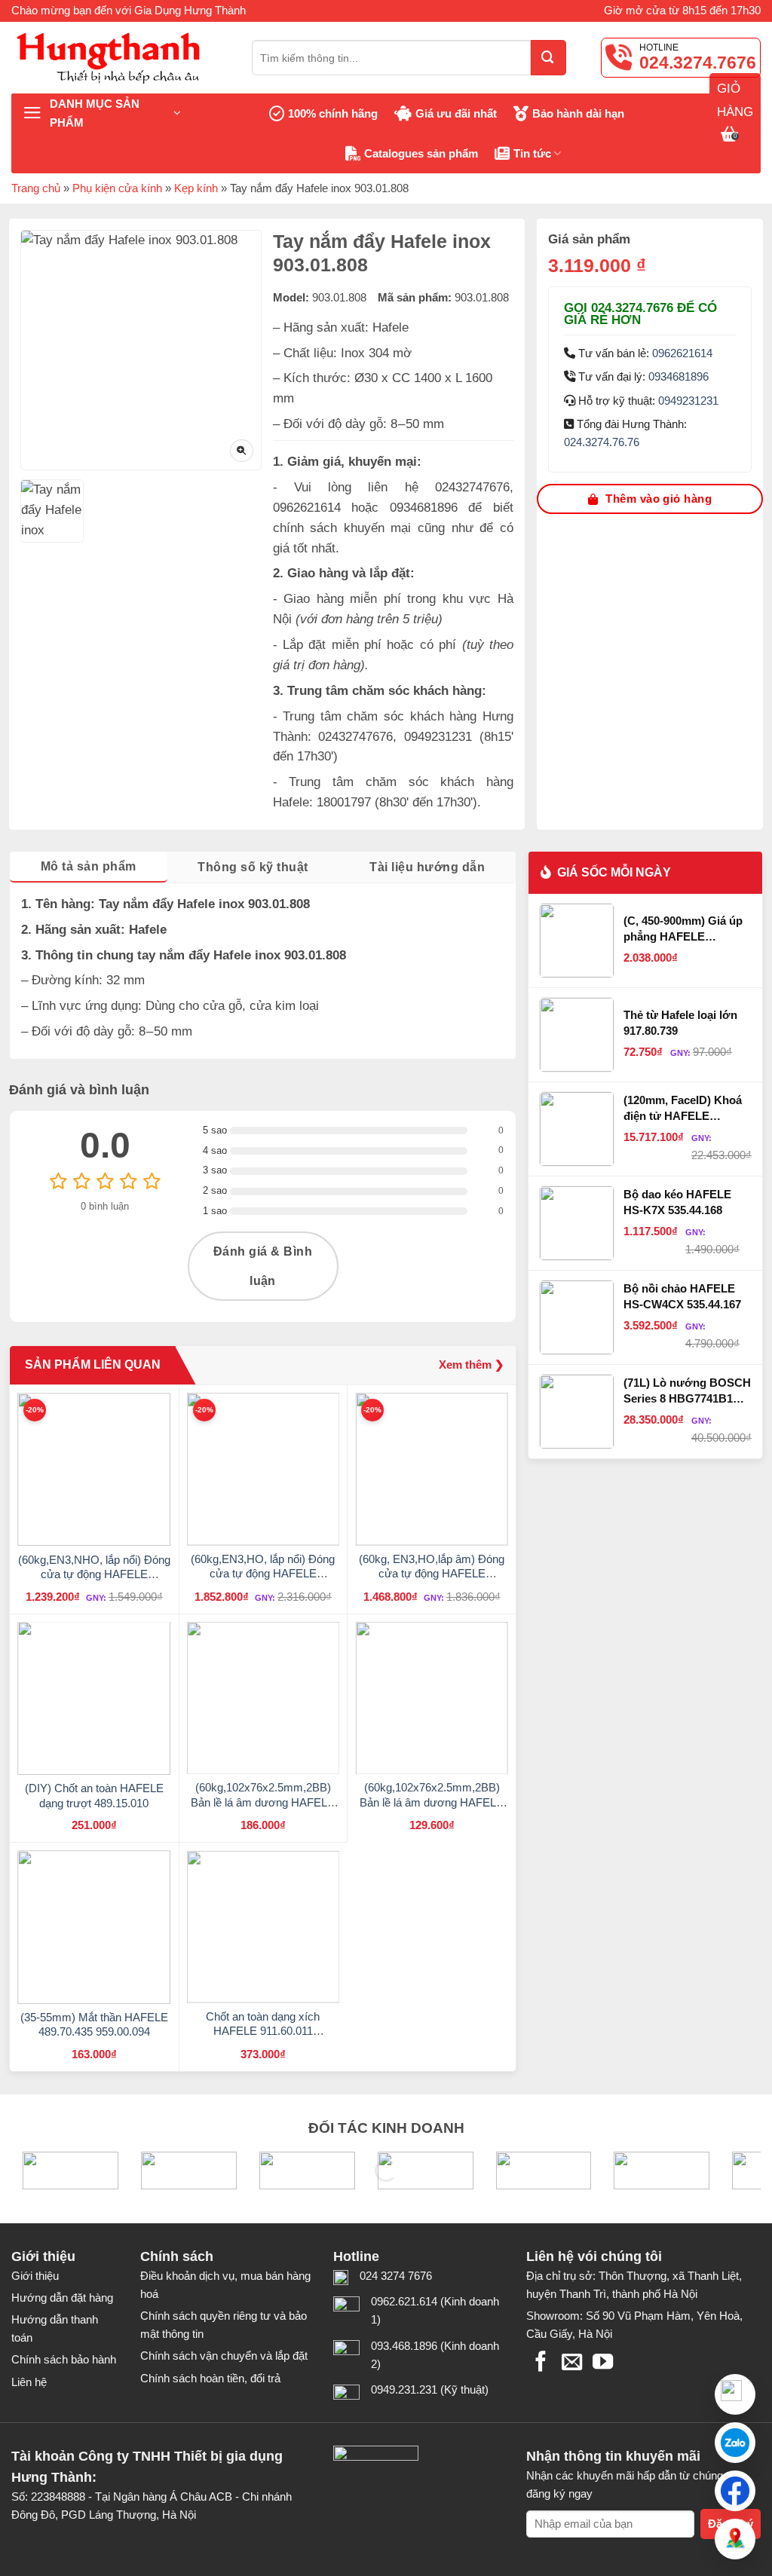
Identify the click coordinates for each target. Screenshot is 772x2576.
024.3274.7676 (698, 63)
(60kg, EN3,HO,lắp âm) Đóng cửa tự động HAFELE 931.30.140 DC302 (432, 1574)
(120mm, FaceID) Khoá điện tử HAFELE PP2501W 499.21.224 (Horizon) (683, 1109)
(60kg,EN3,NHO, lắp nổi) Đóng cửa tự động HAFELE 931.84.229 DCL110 (94, 1574)
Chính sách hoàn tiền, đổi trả (210, 2378)
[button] (735, 2443)
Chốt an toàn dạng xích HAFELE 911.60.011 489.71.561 (263, 2031)
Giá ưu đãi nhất (456, 113)
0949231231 (688, 401)
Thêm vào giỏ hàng (659, 499)
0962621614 (682, 353)
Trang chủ (36, 188)
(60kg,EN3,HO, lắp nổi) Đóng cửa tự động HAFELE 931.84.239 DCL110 (263, 1574)
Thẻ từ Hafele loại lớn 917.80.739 (680, 1022)
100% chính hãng (333, 113)
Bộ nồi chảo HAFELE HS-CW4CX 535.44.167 (682, 1296)
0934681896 (679, 376)
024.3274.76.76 (602, 442)
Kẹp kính (196, 188)
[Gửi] (548, 58)
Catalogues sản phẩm (421, 153)
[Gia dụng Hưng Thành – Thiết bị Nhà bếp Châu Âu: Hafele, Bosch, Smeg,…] (120, 58)
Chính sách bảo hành (64, 2359)
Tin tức (532, 153)
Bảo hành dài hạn (578, 113)
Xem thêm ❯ (472, 1364)
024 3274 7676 (396, 2276)
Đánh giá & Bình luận (263, 1266)
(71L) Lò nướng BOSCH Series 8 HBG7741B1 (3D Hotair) (687, 1391)
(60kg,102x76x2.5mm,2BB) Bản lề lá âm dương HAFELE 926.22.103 (432, 1802)
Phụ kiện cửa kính (117, 188)
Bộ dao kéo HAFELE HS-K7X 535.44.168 (677, 1202)
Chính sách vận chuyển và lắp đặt (224, 2356)
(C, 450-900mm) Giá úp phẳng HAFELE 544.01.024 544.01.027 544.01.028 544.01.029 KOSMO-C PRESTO (683, 929)
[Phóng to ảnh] (242, 451)
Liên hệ (29, 2382)
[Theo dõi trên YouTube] (603, 2363)
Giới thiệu (35, 2276)
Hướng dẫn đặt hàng (62, 2298)
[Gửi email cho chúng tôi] (572, 2363)
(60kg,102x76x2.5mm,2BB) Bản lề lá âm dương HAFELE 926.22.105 (263, 1802)
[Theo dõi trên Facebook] (541, 2363)
